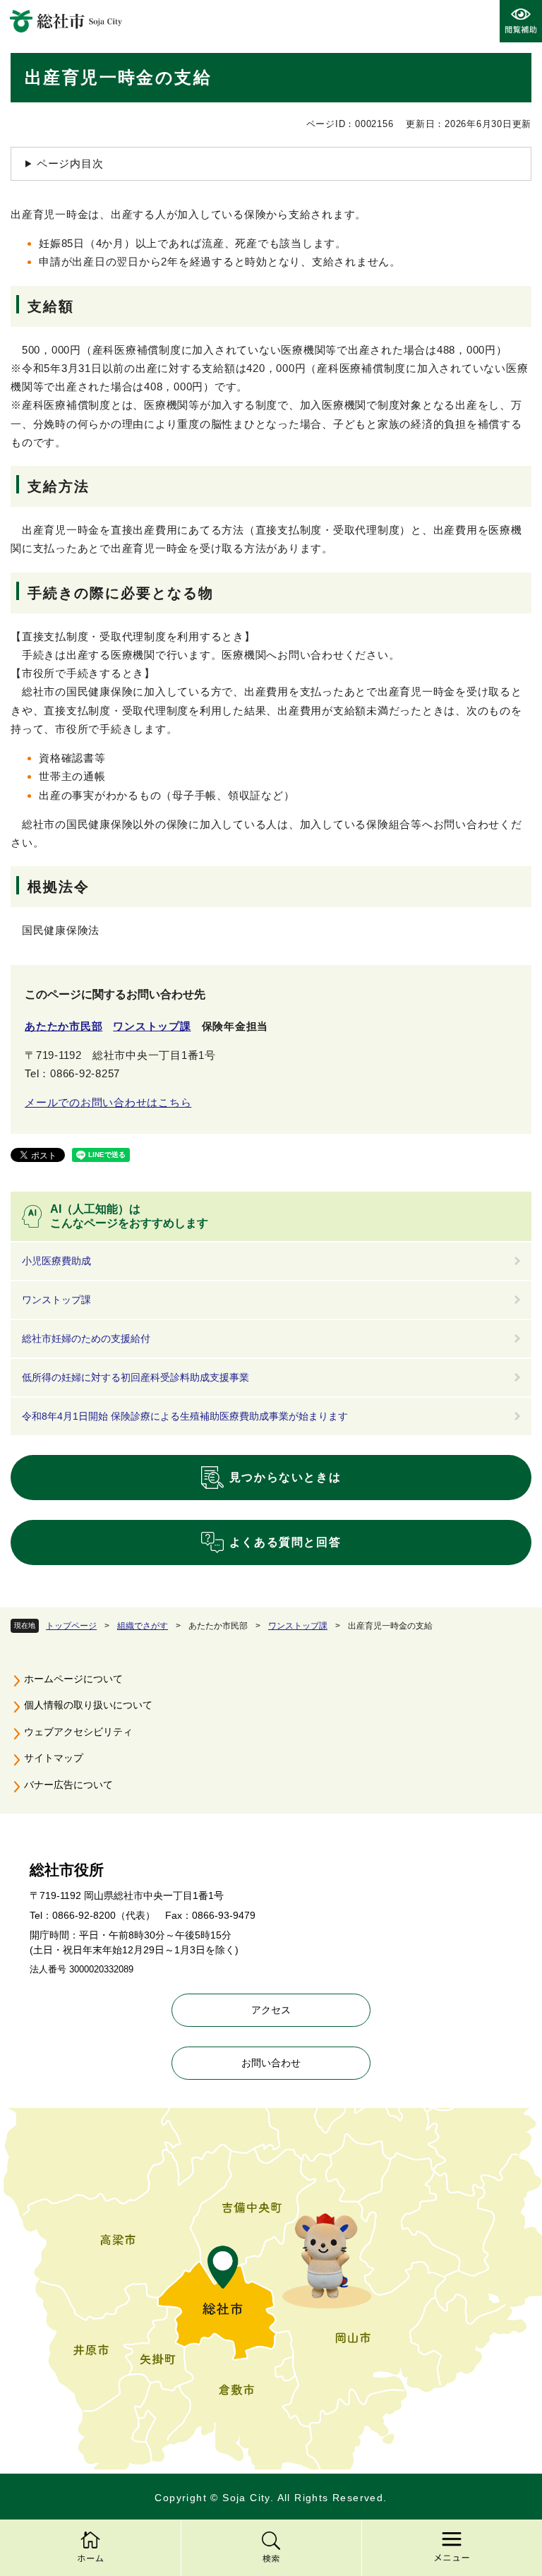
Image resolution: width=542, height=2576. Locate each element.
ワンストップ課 (298, 1626)
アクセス (271, 2010)
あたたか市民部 (64, 1026)
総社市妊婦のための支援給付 (86, 1338)
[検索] (271, 2548)
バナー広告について (68, 1785)
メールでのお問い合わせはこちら (108, 1102)
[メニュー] (452, 2548)
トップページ (71, 1626)
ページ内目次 (70, 163)
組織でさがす (143, 1626)
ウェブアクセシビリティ (78, 1732)
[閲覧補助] (521, 21)
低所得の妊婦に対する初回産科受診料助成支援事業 (135, 1377)
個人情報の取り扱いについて (88, 1705)
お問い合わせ (271, 2063)
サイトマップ (54, 1758)
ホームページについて (73, 1679)
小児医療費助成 (56, 1261)
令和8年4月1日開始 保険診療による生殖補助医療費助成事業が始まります (185, 1416)
